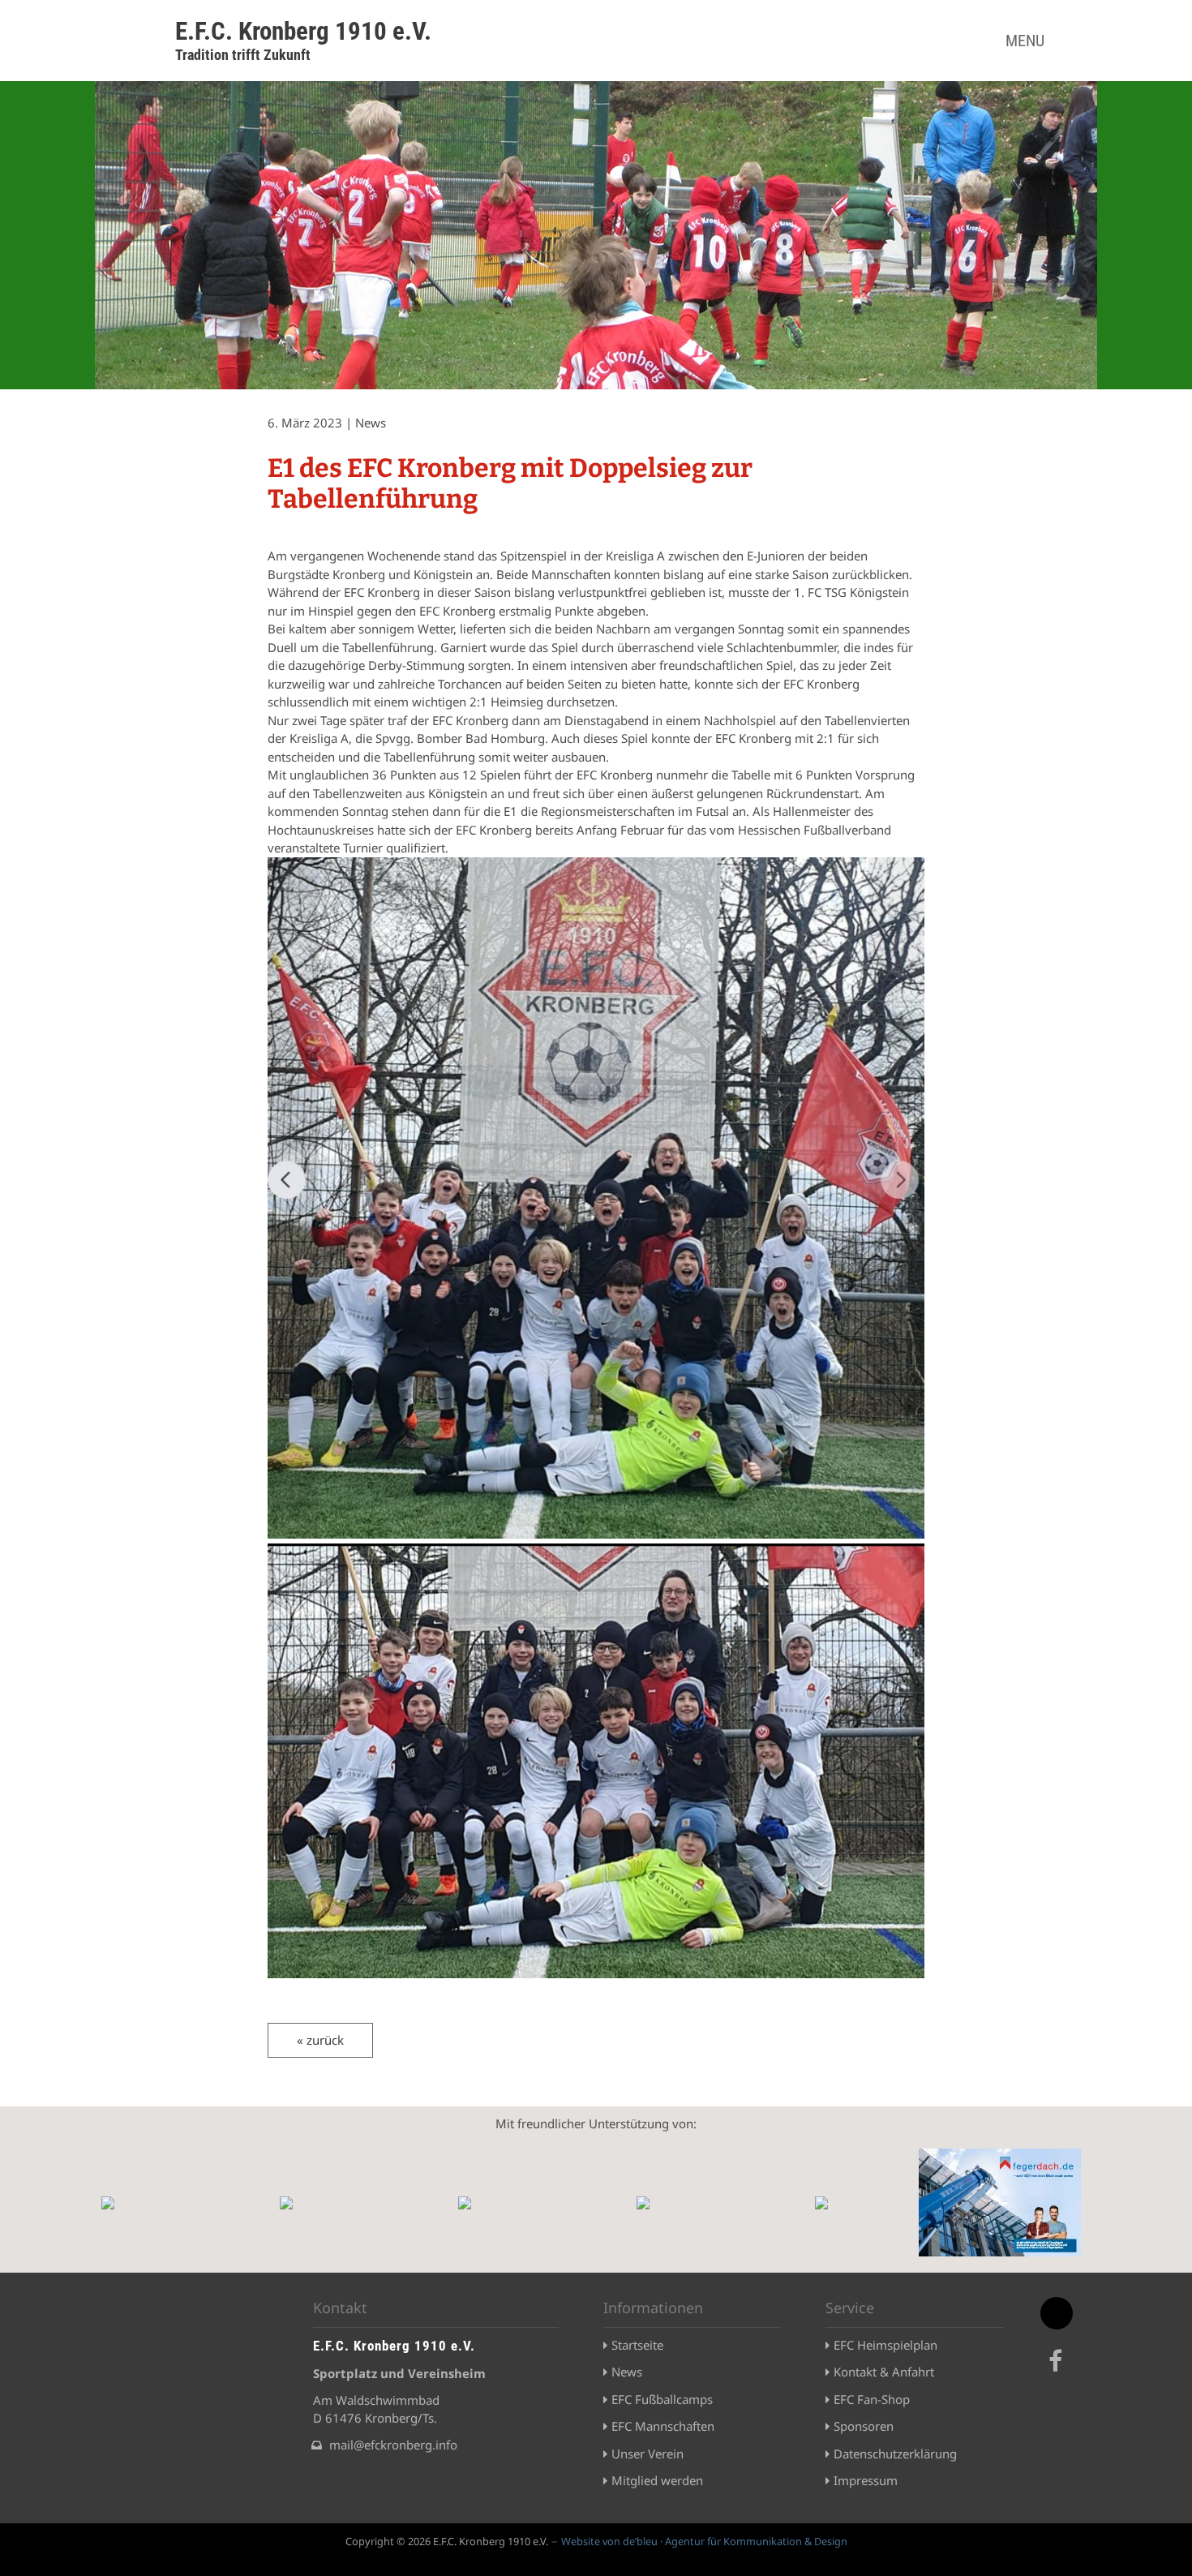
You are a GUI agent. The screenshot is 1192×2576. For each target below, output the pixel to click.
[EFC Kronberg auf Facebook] (1058, 2370)
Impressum (866, 2480)
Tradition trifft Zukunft (243, 55)
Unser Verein (647, 2454)
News (627, 2372)
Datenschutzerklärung (895, 2454)
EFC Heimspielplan (885, 2345)
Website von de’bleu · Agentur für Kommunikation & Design (704, 2541)
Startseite (637, 2345)
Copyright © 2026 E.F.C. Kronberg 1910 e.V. (447, 2541)
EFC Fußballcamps (662, 2399)
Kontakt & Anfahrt (884, 2372)
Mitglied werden (657, 2480)
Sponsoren (864, 2426)
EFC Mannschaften (663, 2426)
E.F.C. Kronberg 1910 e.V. (303, 31)
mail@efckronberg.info (393, 2445)
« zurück (320, 2040)
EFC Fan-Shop (872, 2399)
